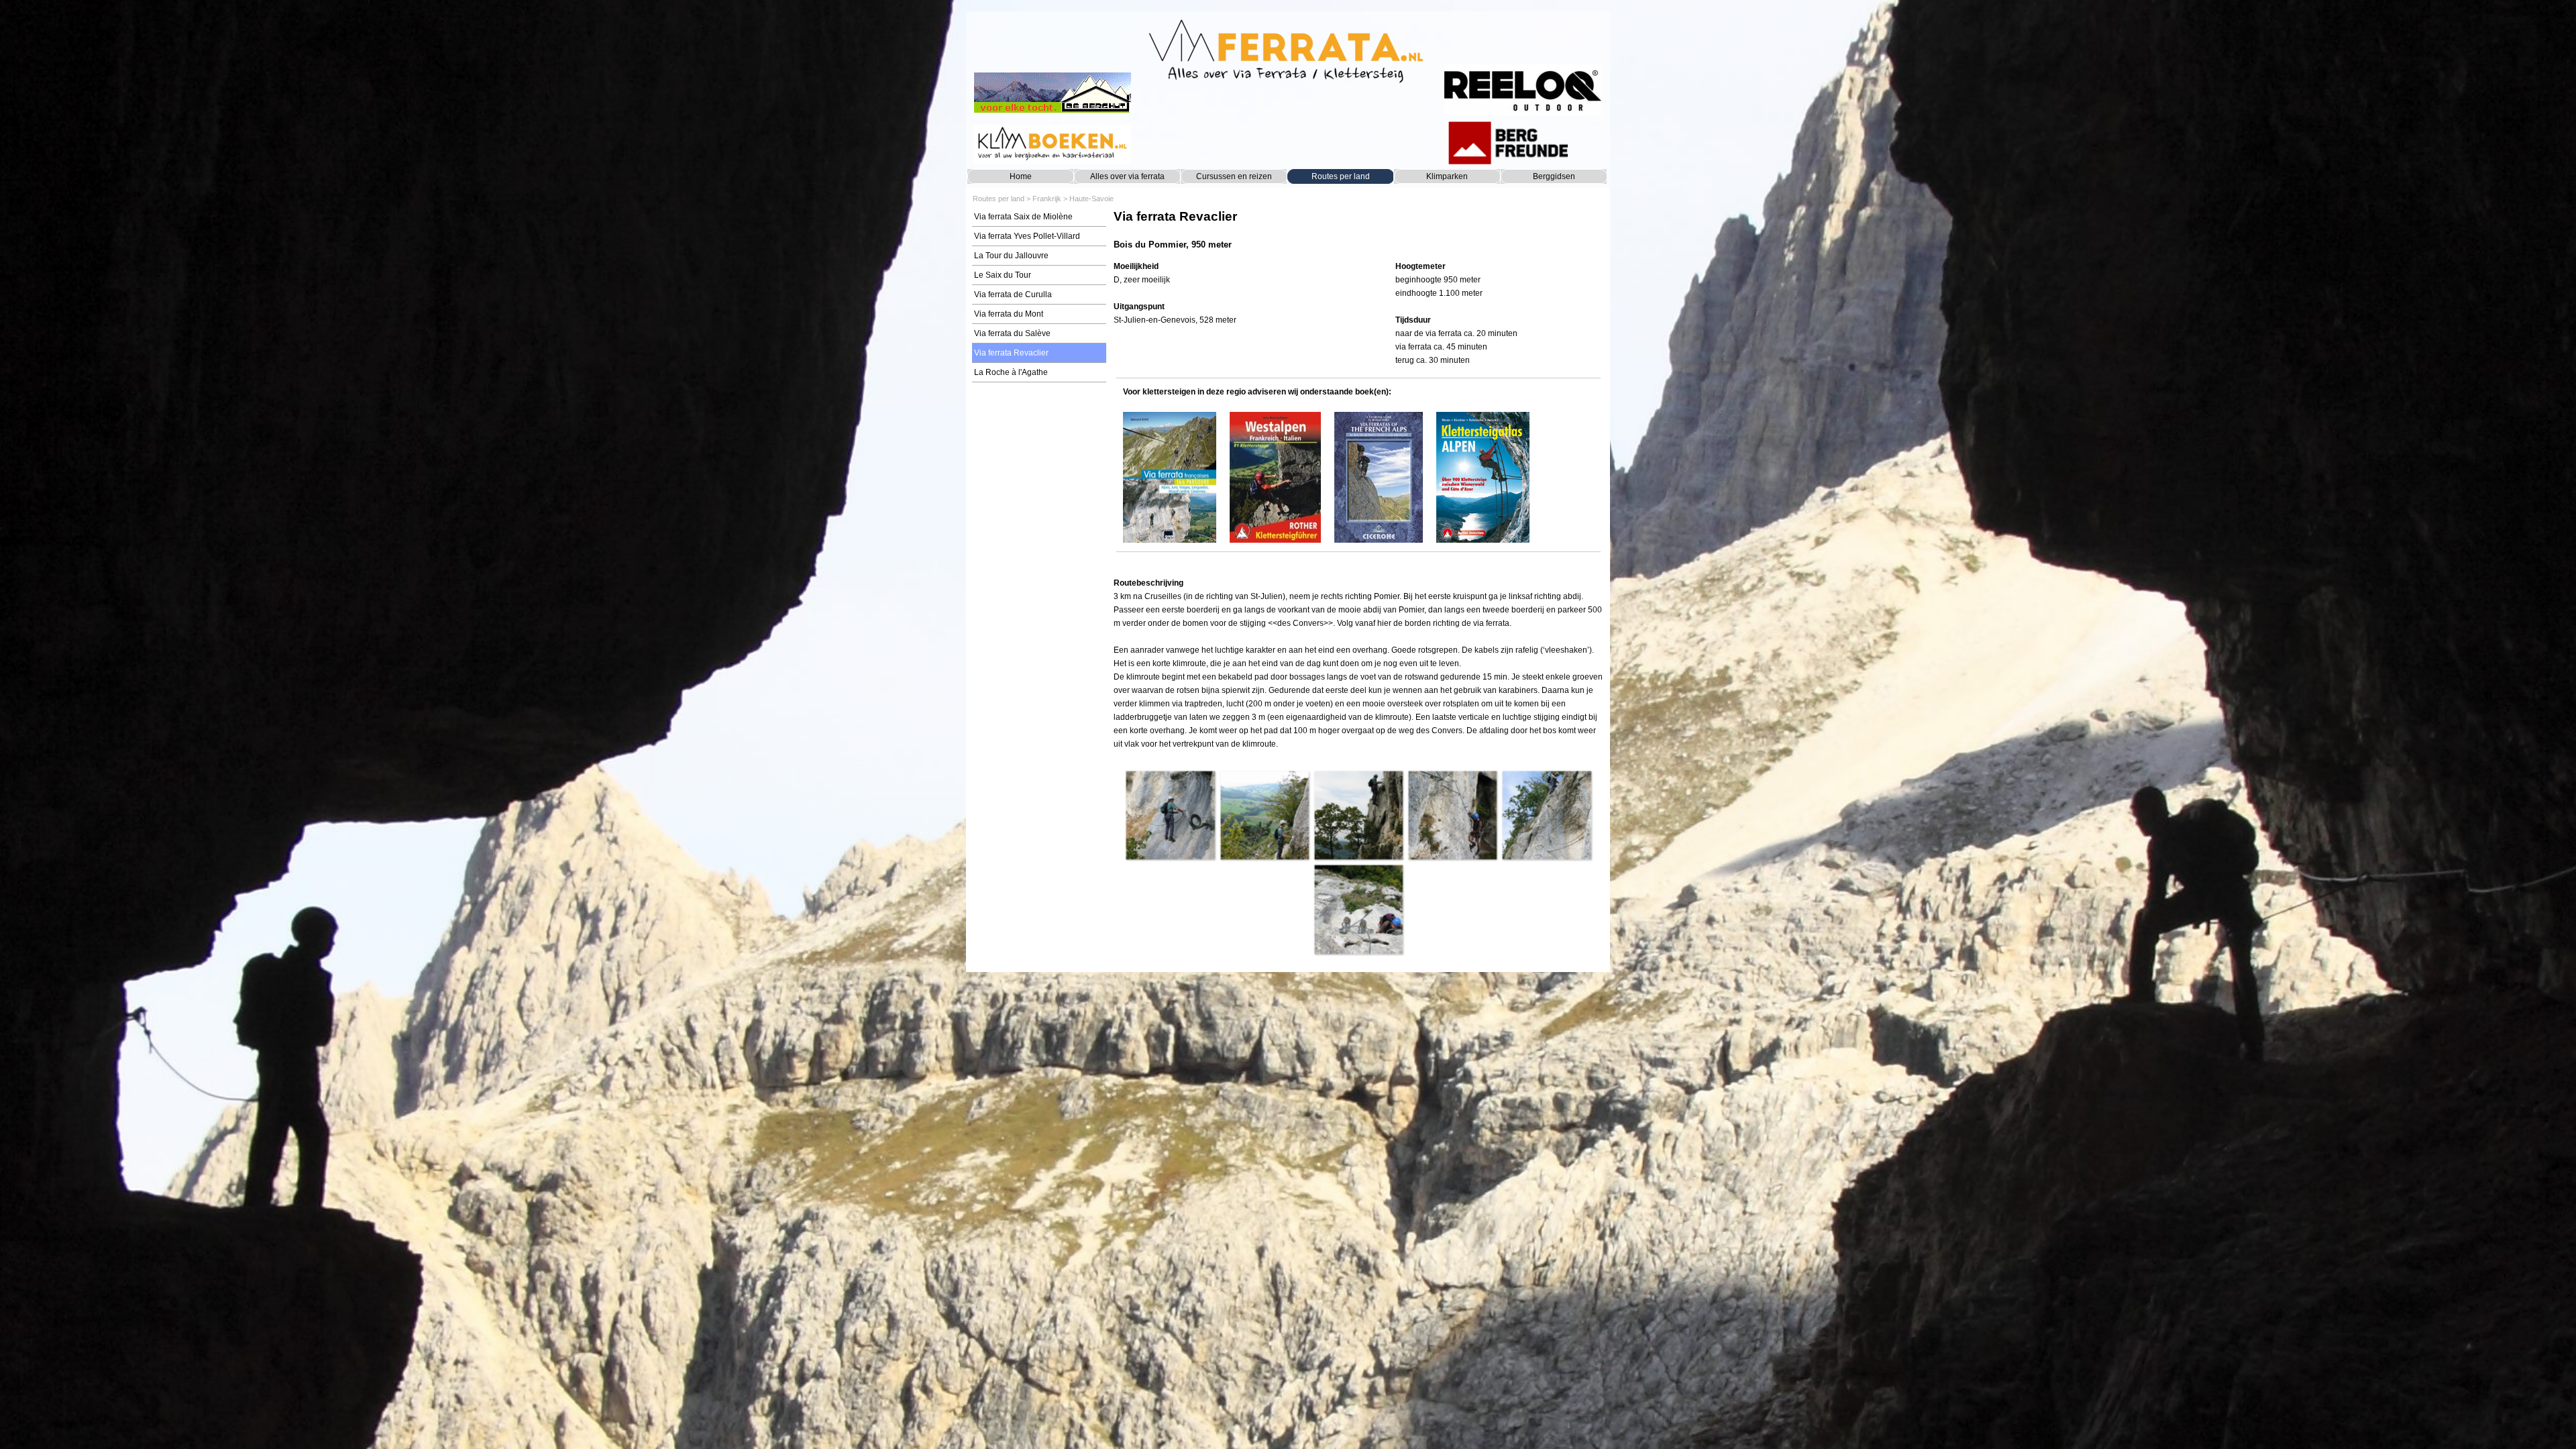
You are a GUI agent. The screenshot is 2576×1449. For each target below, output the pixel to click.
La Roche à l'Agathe (1011, 372)
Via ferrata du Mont (1009, 314)
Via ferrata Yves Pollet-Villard (1027, 236)
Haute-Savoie (1091, 199)
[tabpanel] (1358, 230)
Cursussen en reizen (1234, 176)
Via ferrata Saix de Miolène (1023, 217)
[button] (1170, 815)
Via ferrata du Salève (1012, 333)
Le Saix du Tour (1003, 275)
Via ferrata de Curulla (1013, 294)
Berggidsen (1554, 176)
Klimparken (1447, 176)
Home (1021, 176)
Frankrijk (1047, 199)
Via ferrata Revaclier (1011, 353)
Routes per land (1341, 176)
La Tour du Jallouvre (1011, 256)
